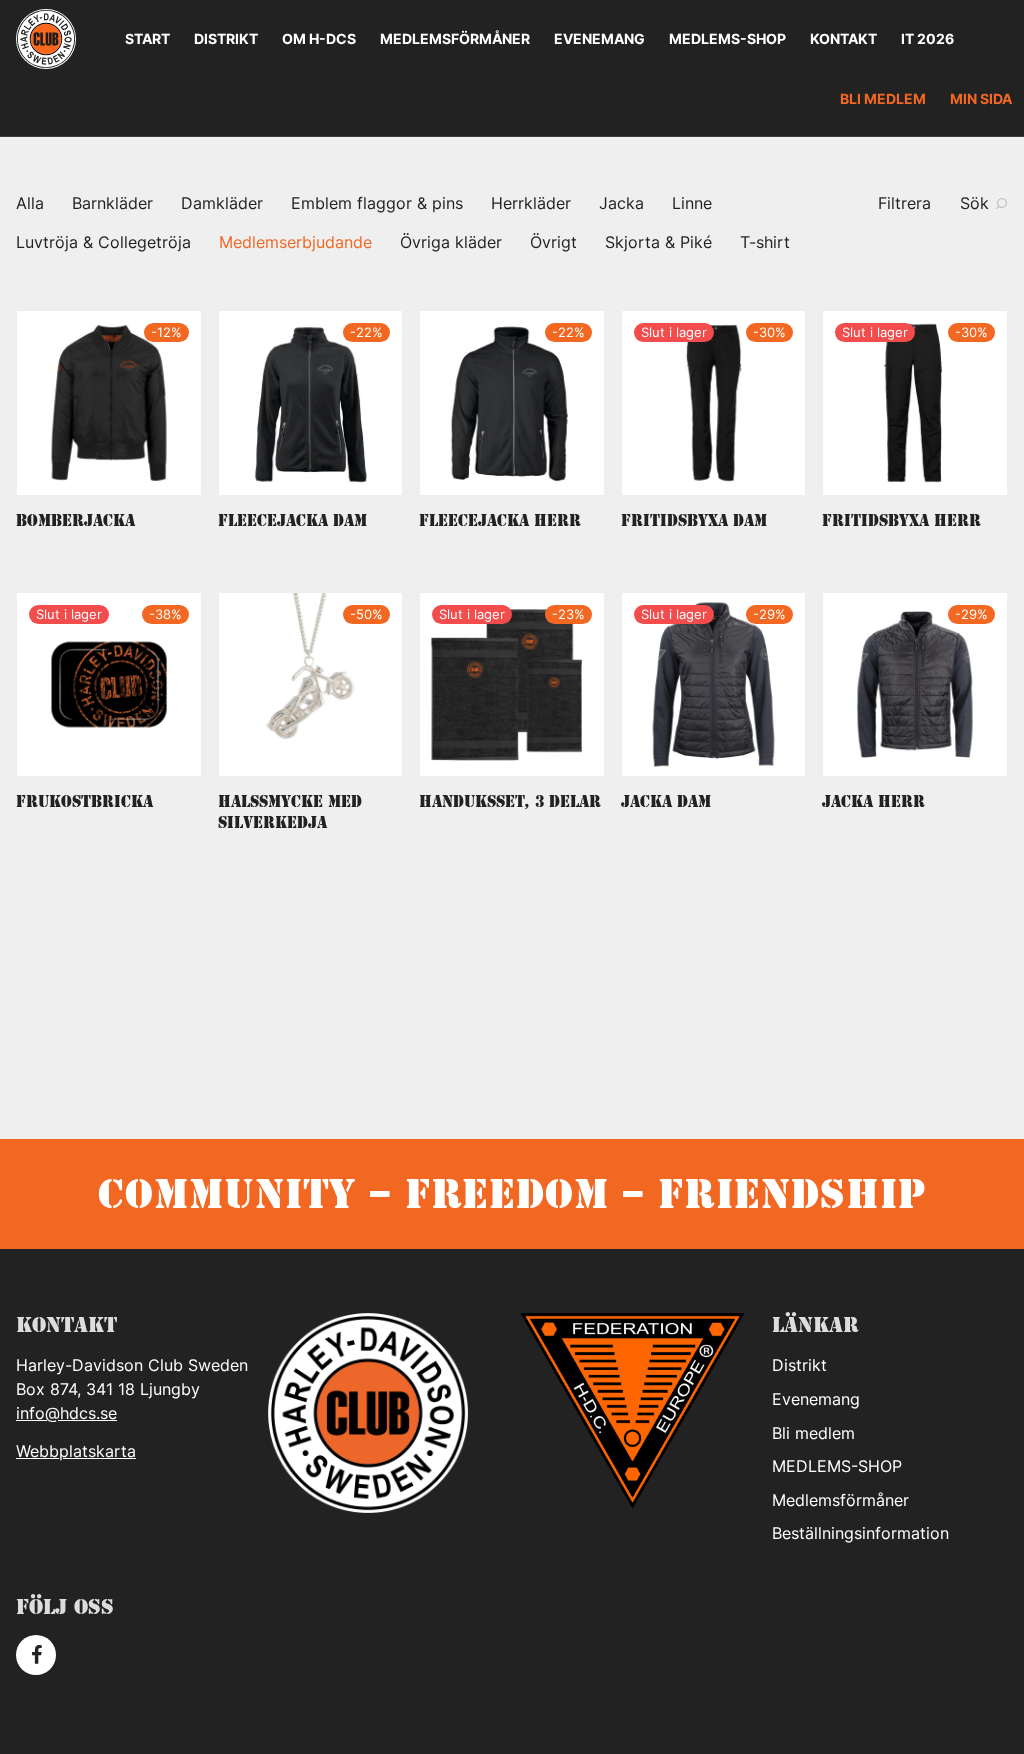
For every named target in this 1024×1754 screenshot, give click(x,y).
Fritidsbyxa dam (694, 520)
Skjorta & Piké (658, 242)
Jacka (621, 203)
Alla (30, 203)
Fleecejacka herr (500, 520)
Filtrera (904, 203)
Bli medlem (883, 98)
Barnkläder (112, 203)
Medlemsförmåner (455, 38)
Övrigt (553, 242)
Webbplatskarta (76, 1451)
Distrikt (226, 38)
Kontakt (843, 38)
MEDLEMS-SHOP (727, 38)
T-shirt (765, 242)
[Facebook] (36, 1655)
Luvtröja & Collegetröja (103, 242)
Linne (692, 203)
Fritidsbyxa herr (901, 520)
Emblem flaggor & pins (377, 203)
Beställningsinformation (860, 1533)
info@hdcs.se (66, 1413)
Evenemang (599, 38)
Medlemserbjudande (295, 242)
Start (147, 38)
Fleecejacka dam (292, 520)
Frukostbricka (84, 801)
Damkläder (222, 203)
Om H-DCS (319, 38)
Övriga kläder (451, 242)
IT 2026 (927, 38)
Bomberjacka (75, 520)
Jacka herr (873, 801)
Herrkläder (531, 203)
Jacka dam (666, 801)
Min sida (981, 98)
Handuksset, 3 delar (510, 801)
